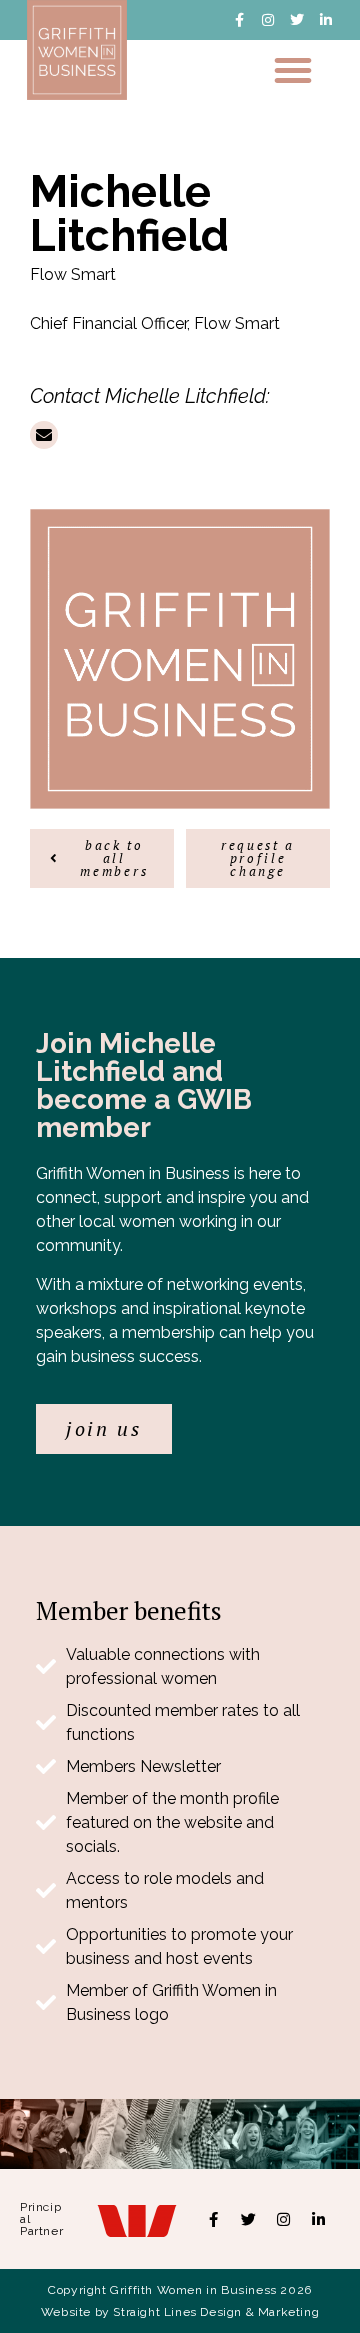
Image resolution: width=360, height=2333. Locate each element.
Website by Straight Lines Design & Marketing (180, 2312)
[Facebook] (214, 2219)
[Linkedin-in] (326, 20)
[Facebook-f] (239, 20)
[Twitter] (297, 20)
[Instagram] (268, 20)
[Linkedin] (319, 2219)
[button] (293, 70)
